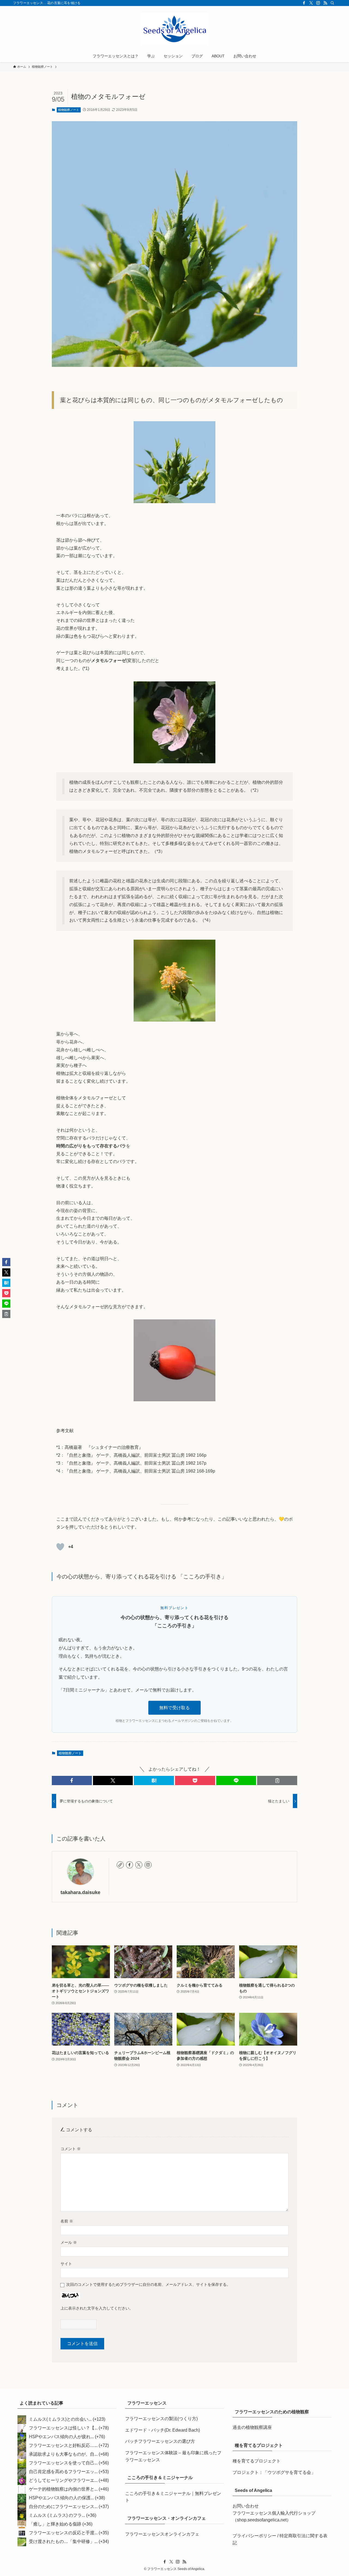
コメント (71, 2149)
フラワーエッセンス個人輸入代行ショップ (274, 2513)
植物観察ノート (69, 110)
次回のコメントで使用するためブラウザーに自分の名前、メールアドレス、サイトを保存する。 (148, 2284)
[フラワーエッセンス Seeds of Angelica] (174, 29)
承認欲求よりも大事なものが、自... (63, 2454)
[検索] (332, 3)
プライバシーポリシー (254, 2536)
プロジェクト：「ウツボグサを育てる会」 (274, 2472)
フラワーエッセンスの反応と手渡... (63, 2533)
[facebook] (304, 3)
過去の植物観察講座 (252, 2427)
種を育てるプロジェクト (257, 2461)
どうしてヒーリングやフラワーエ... (63, 2480)
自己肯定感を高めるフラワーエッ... (63, 2472)
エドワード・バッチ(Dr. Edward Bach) (163, 2430)
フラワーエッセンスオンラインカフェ (162, 2534)
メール (69, 2242)
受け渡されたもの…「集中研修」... (63, 2541)
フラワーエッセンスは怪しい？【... (63, 2428)
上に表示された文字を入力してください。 (97, 2308)
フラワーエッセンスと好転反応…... (63, 2445)
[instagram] (318, 3)
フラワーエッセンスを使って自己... (63, 2463)
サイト (66, 2264)
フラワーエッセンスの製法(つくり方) (161, 2419)
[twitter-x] (311, 3)
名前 (67, 2221)
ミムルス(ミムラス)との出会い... (60, 2419)
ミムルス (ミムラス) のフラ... (57, 2515)
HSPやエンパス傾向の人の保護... (61, 2498)
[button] (72, 1780)
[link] (120, 1865)
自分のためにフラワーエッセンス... (63, 2507)
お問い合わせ (246, 2506)
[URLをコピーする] (277, 1780)
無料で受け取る (174, 1708)
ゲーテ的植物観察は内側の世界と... (63, 2489)
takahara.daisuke (80, 1892)
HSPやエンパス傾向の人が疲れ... (61, 2437)
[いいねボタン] (60, 1547)
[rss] (325, 3)
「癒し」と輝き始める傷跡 (55, 2524)
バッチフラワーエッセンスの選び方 (160, 2441)
